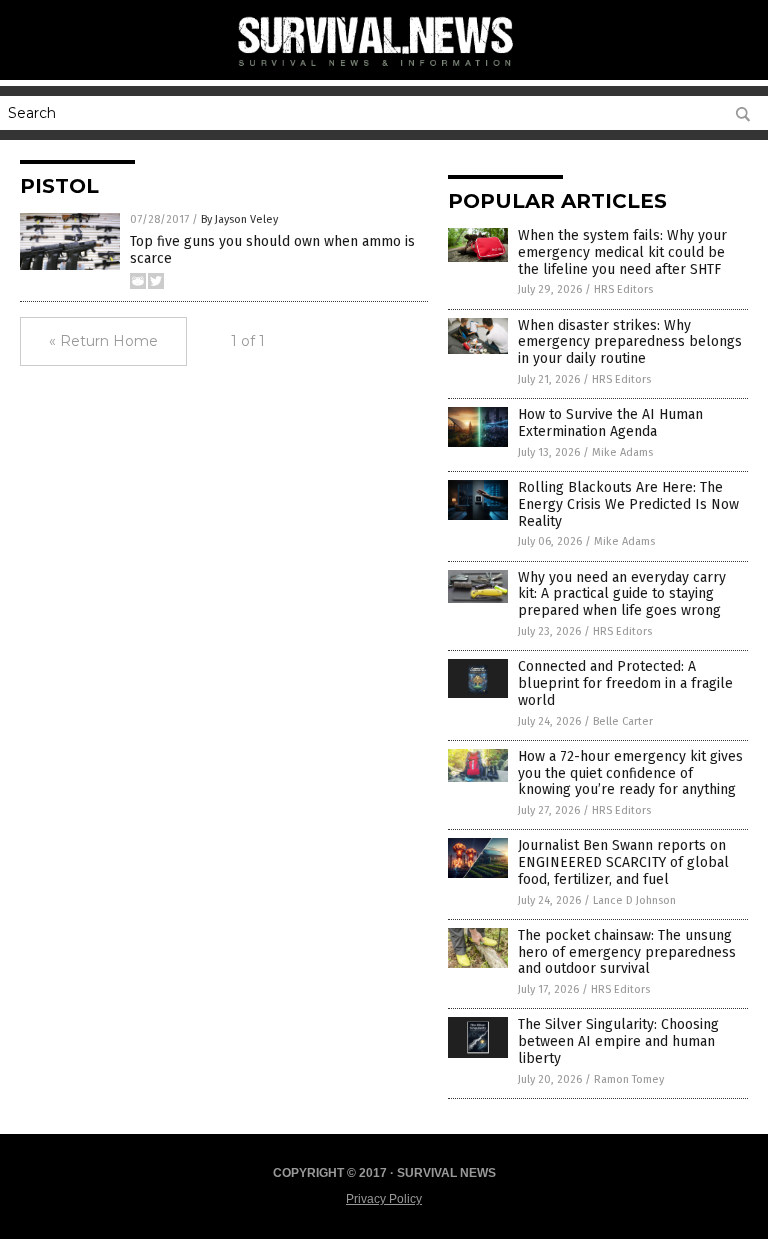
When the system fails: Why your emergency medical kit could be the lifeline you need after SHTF (622, 252)
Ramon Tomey (629, 1079)
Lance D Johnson (634, 900)
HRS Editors (623, 289)
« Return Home (103, 341)
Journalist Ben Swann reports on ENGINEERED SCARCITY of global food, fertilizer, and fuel (623, 862)
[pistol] (384, 70)
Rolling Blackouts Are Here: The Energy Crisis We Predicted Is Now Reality (628, 504)
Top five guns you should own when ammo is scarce (272, 250)
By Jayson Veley (239, 219)
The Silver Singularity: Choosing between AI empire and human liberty (618, 1041)
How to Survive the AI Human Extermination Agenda (610, 423)
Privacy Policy (384, 1199)
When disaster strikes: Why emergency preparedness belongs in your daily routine (630, 342)
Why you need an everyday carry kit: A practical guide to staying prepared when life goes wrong (622, 594)
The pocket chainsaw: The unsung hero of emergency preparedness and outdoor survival (627, 952)
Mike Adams (622, 452)
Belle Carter (623, 721)
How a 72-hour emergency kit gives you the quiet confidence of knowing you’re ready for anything (630, 773)
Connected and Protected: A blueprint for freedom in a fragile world (625, 683)
